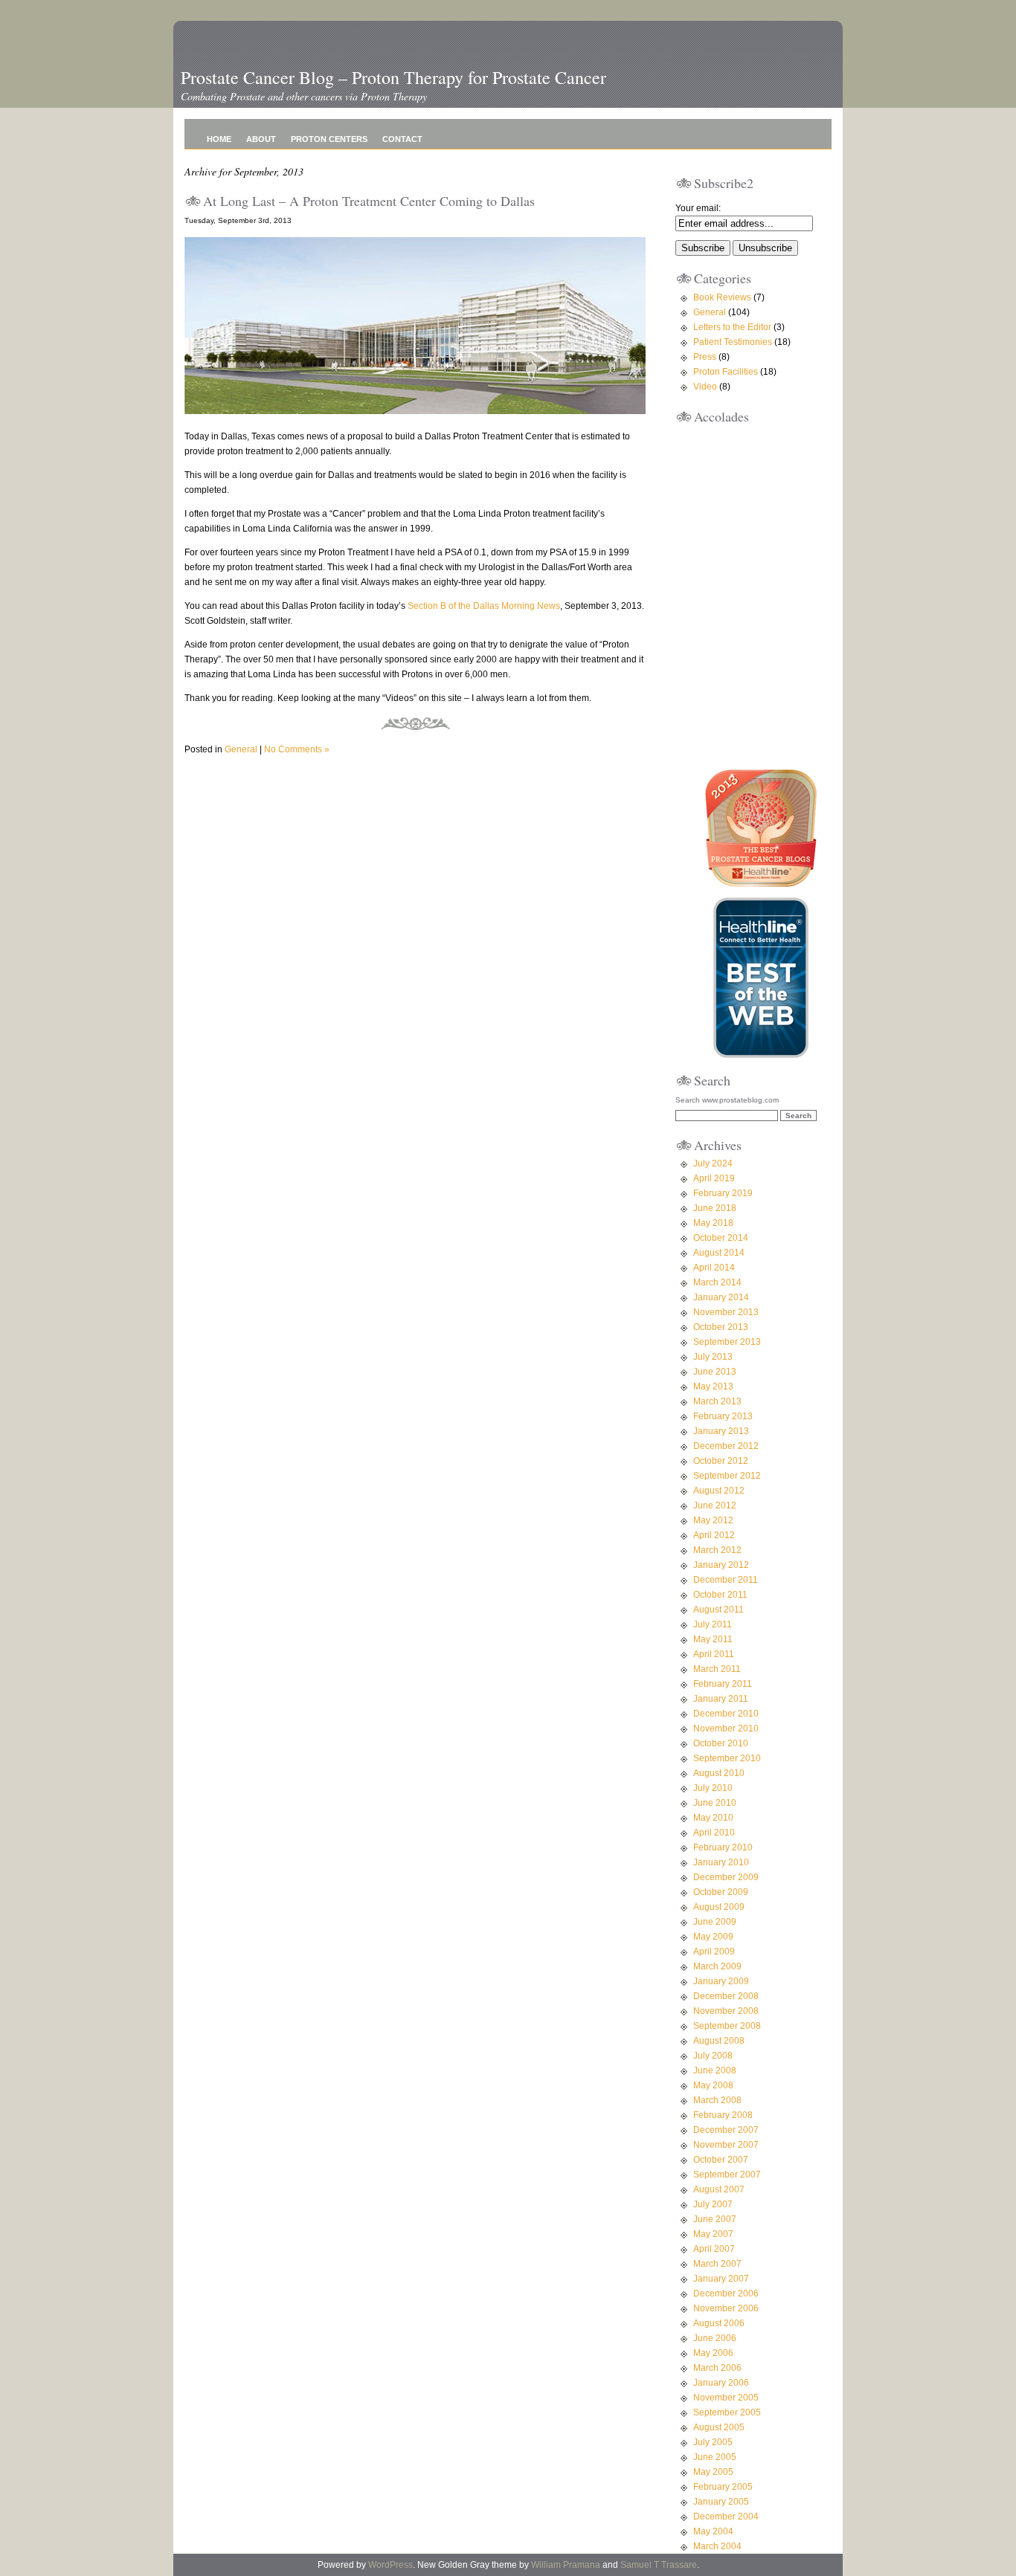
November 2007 (726, 2145)
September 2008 (727, 2026)
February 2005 (723, 2487)
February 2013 (723, 1416)
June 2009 (715, 1922)
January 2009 (721, 1981)
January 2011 (721, 1699)
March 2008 (717, 2100)
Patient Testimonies (733, 342)
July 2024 (713, 1163)
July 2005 (713, 2442)
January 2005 (721, 2502)
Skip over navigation (222, 58)
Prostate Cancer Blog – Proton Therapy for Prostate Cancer (393, 77)
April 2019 (714, 1178)
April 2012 (714, 1535)
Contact (402, 139)
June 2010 (715, 1803)
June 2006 (715, 2338)
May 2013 (713, 1387)
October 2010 (721, 1743)
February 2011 (723, 1684)
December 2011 (726, 1580)
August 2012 (719, 1491)
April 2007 (714, 2249)
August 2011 (718, 1610)
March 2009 (717, 1966)
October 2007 (721, 2160)
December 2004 (726, 2517)
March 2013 (717, 1401)
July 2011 (713, 1624)
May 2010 (713, 1818)
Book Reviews (722, 297)
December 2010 (726, 1714)
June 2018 (715, 1208)
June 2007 (715, 2219)
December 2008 (726, 1996)
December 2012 (726, 1446)
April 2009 (714, 1952)
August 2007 (719, 2189)
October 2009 (721, 1892)
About (261, 139)
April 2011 (714, 1654)
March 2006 (717, 2368)
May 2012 (713, 1520)
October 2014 (721, 1238)
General (241, 749)
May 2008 (713, 2085)
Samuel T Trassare (659, 2565)
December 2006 (726, 2293)
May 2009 (713, 1937)
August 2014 (719, 1253)
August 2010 (719, 1773)
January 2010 (721, 1862)
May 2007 (713, 2234)
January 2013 (721, 1431)
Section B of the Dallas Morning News (484, 606)
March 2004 (717, 2546)
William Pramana (566, 2565)
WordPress (390, 2565)
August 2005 (719, 2427)
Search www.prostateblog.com (727, 1100)
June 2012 (715, 1505)
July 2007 (713, 2204)
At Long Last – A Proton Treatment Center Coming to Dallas (369, 201)
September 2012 (727, 1476)
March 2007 (717, 2264)
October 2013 (721, 1327)
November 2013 (726, 1312)
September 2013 (727, 1342)
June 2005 (715, 2457)
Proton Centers (329, 139)
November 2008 (726, 2011)
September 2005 (727, 2412)
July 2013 (713, 1357)
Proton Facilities (726, 372)
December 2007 (726, 2130)
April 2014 (714, 1268)
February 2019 (723, 1193)
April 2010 (714, 1833)
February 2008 (723, 2115)
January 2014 (721, 1297)
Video (705, 387)
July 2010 (713, 1788)
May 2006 (713, 2353)
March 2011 (717, 1669)
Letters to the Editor (732, 327)
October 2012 (721, 1461)
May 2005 (713, 2472)
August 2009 (719, 1907)
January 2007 (721, 2279)
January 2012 (721, 1565)
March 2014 (717, 1282)
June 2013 (715, 1372)
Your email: (698, 208)
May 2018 (713, 1223)
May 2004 (713, 2531)
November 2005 (726, 2398)
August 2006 (719, 2323)
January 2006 (721, 2383)
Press (705, 357)
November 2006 (726, 2308)
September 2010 (727, 1758)
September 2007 (727, 2175)
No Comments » (297, 749)
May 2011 (713, 1639)
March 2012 (717, 1550)
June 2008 (715, 2070)
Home (219, 139)
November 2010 (726, 1728)
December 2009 (726, 1877)
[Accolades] (761, 743)
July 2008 (713, 2056)
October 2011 (720, 1595)
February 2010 (723, 1847)
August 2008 (719, 2041)
